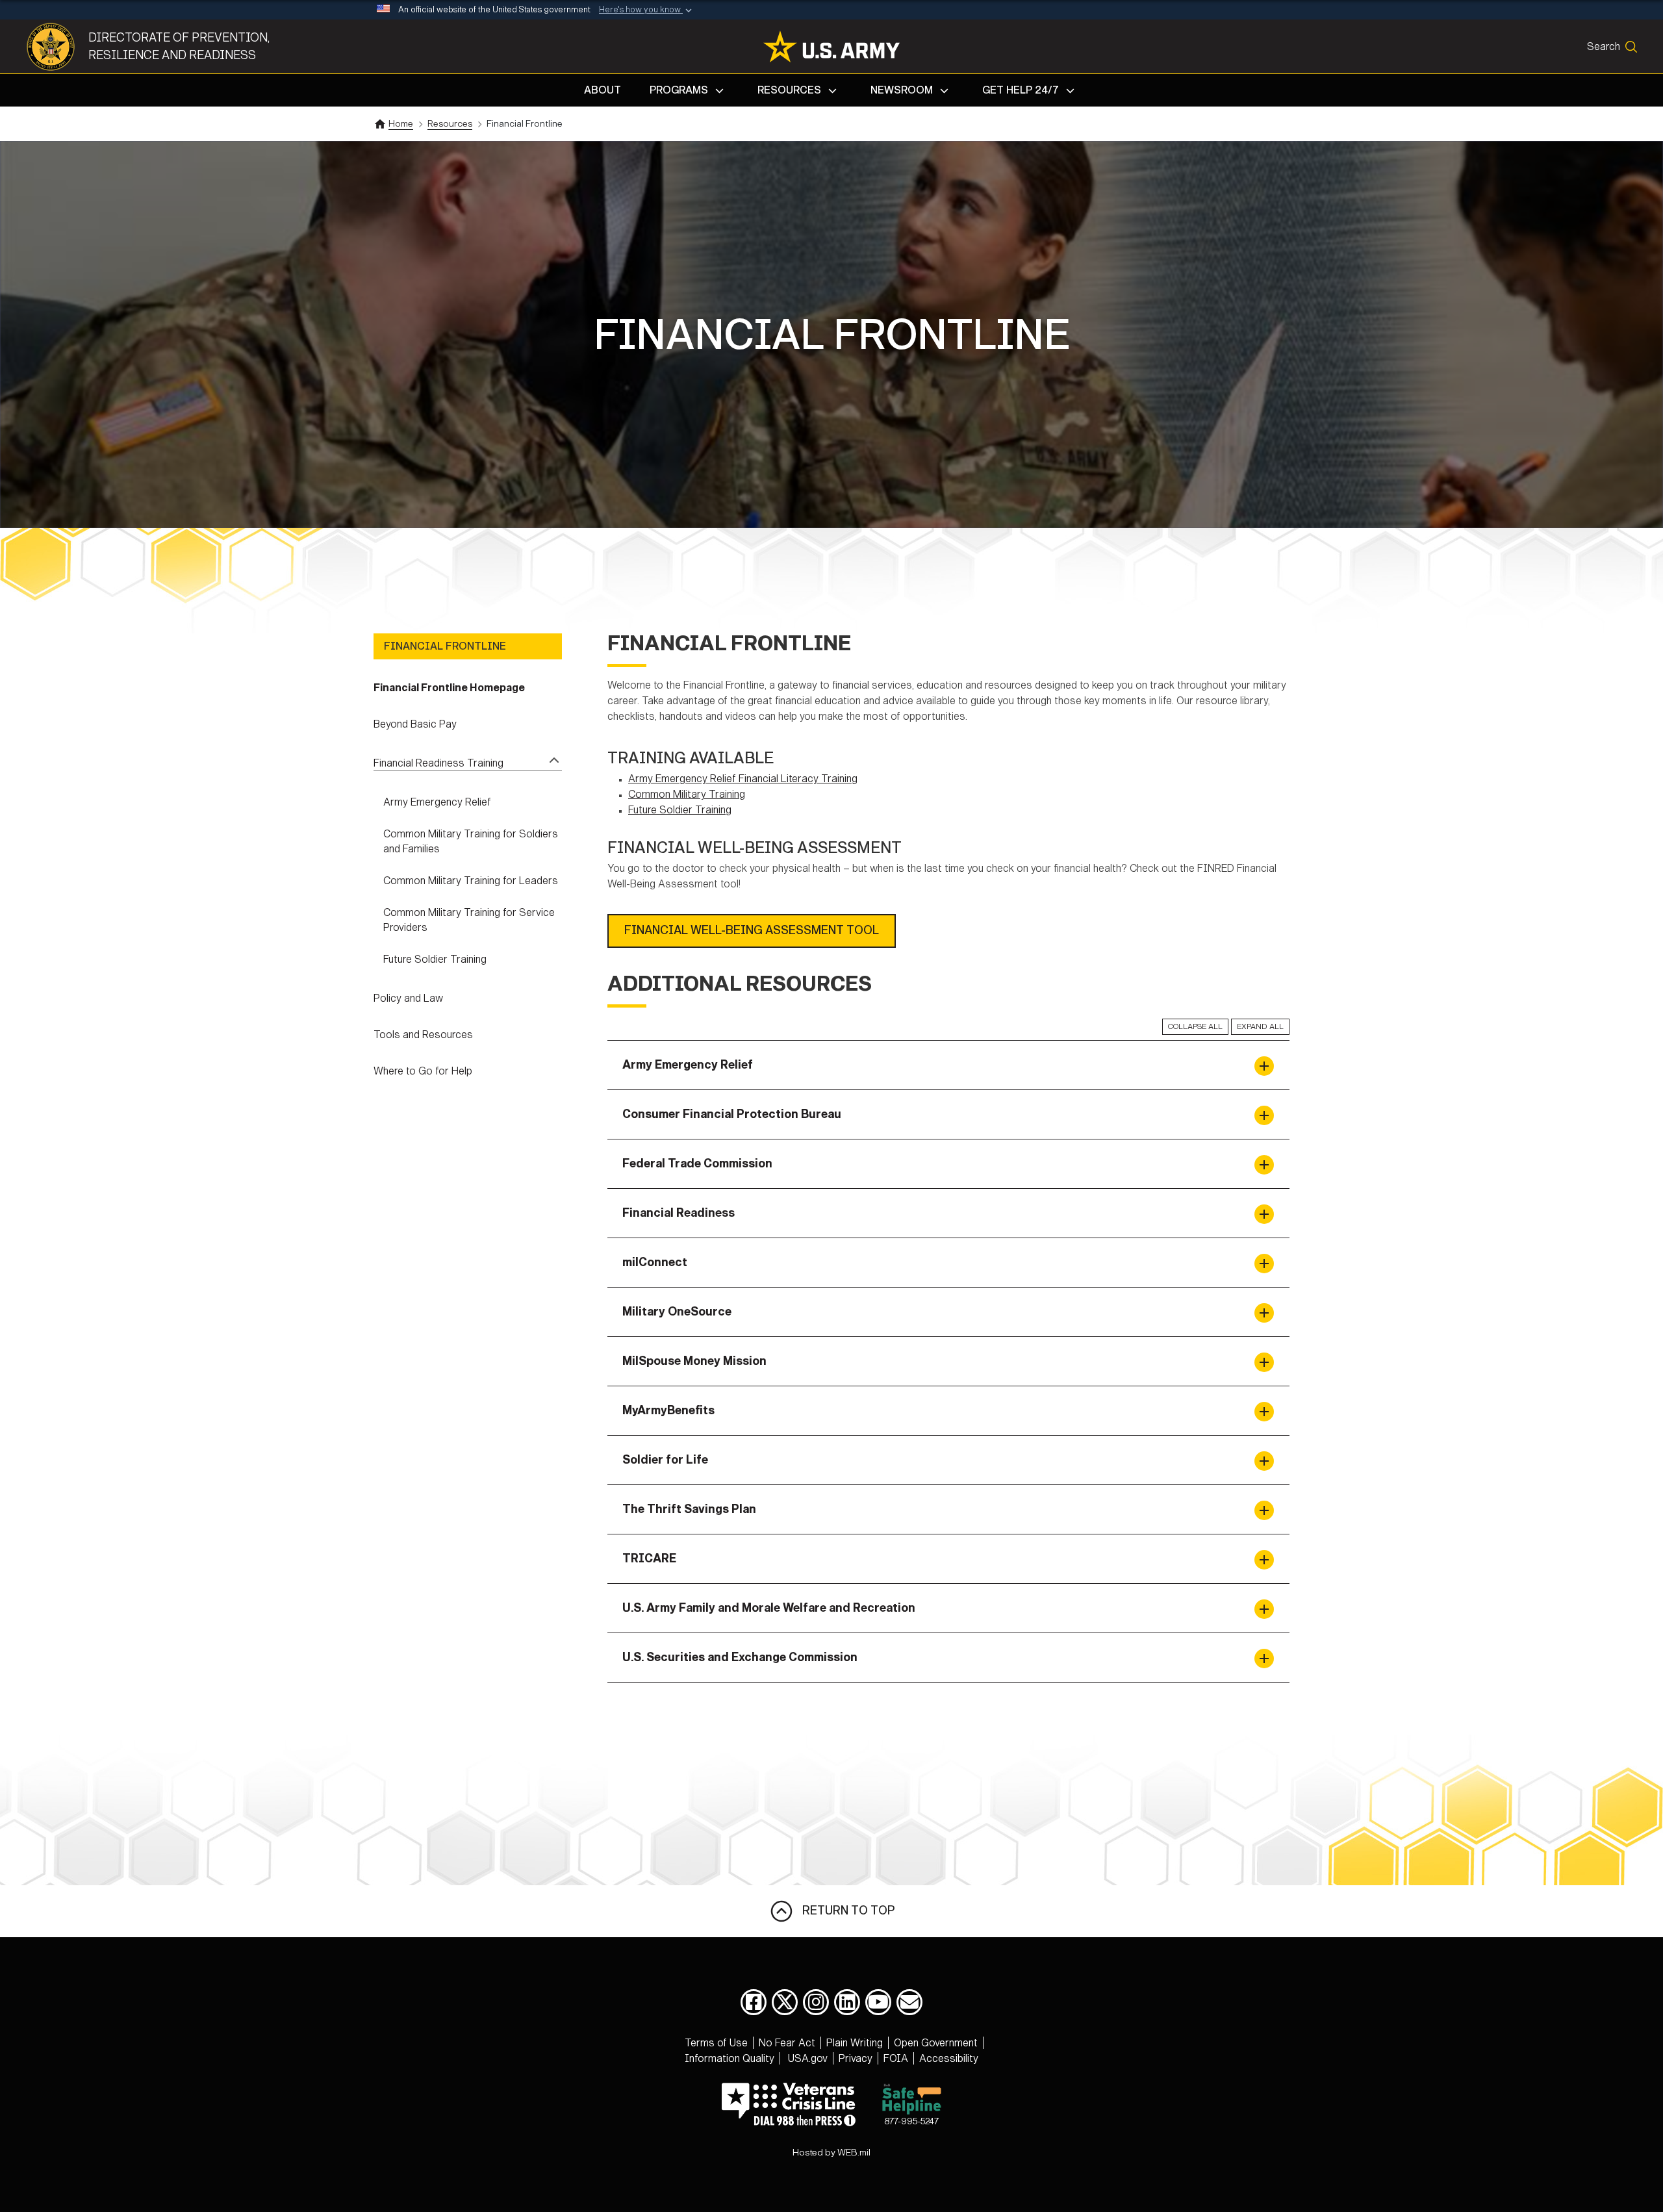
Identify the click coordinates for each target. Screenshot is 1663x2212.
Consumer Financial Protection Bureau (732, 1114)
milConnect (655, 1262)
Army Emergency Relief (437, 802)
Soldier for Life (665, 1460)
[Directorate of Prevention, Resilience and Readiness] (57, 47)
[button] (647, 10)
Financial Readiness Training (438, 763)
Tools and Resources (423, 1035)
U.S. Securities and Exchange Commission (740, 1657)
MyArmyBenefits (668, 1410)
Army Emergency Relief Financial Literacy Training (743, 779)
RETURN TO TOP (844, 1910)
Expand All (1260, 1026)
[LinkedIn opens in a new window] (847, 2002)
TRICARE (649, 1558)
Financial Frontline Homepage (449, 688)
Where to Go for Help (423, 1071)
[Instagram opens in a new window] (816, 2002)
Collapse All (1195, 1026)
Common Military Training (687, 794)
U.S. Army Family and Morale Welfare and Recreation (769, 1608)
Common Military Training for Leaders (471, 881)
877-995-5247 (911, 2121)
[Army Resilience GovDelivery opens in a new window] (909, 2002)
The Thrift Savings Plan (689, 1509)
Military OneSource (677, 1312)
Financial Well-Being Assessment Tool (752, 930)
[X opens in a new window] (785, 2002)
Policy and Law (408, 998)
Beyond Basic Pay (415, 724)
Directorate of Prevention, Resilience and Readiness (179, 46)
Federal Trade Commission (697, 1163)
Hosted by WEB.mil (831, 2153)
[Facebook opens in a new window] (754, 2002)
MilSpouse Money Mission (694, 1361)
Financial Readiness (679, 1213)
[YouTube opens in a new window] (878, 2002)
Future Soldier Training (435, 959)
